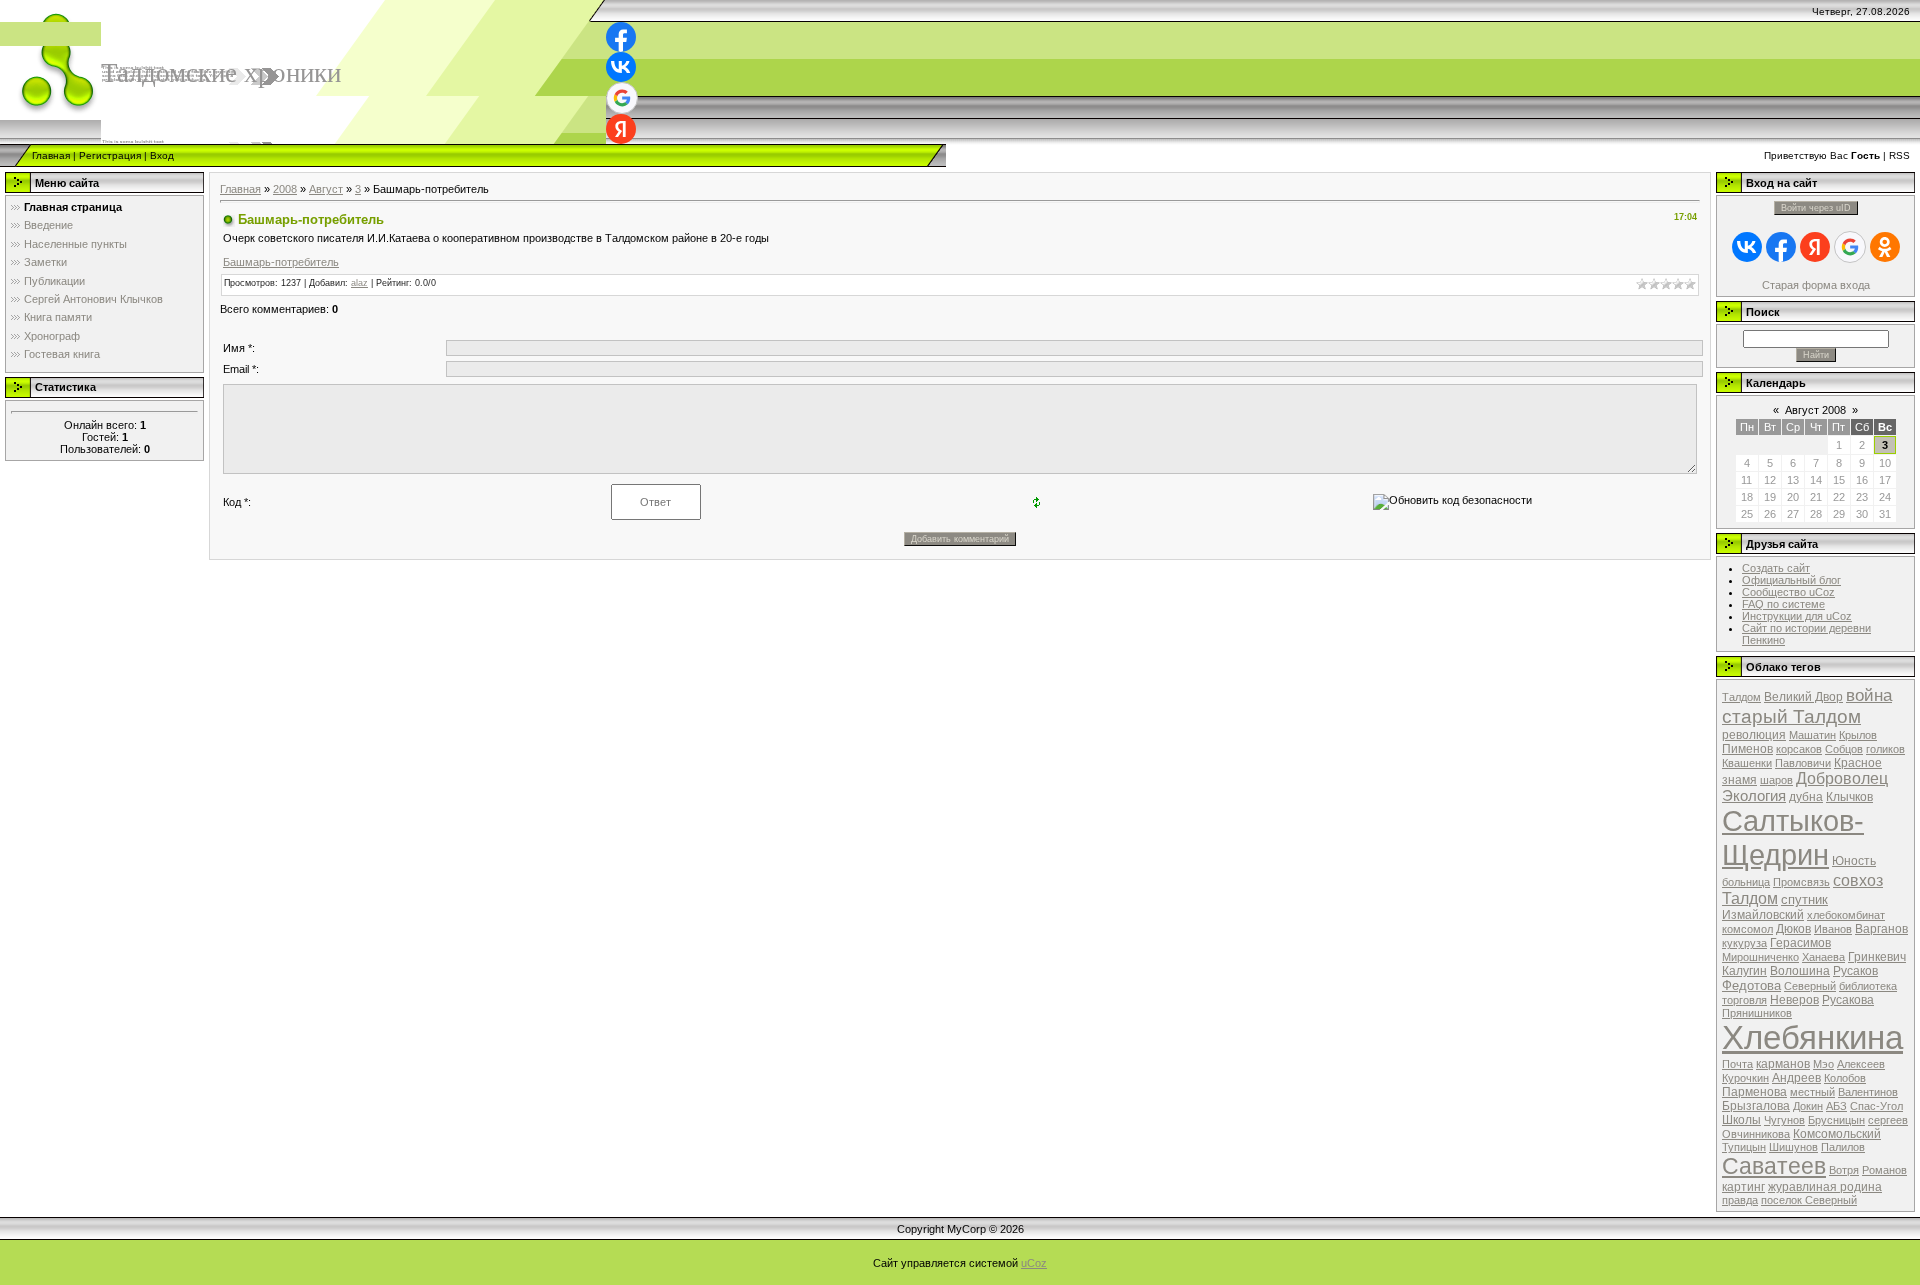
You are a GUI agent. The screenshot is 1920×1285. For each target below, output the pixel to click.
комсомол (1747, 929)
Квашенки (1747, 763)
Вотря (1844, 1170)
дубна (1806, 797)
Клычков (1849, 797)
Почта (1737, 1064)
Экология (1754, 796)
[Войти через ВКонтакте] (621, 67)
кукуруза (1744, 943)
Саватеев (1774, 1166)
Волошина (1800, 971)
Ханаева (1823, 957)
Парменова (1754, 1092)
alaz (359, 283)
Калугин (1744, 971)
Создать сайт (1776, 568)
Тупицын (1744, 1147)
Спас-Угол (1876, 1106)
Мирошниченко (1760, 957)
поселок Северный (1809, 1200)
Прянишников (1757, 1013)
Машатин (1812, 735)
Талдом (1741, 697)
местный (1812, 1092)
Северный (1810, 986)
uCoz (1034, 1263)
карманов (1783, 1064)
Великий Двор (1803, 697)
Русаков (1855, 971)
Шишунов (1793, 1147)
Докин (1808, 1106)
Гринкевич (1877, 957)
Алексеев (1861, 1064)
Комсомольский (1837, 1134)
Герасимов (1800, 943)
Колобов (1845, 1078)
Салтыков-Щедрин (1793, 837)
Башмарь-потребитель (281, 262)
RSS (1899, 155)
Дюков (1793, 929)
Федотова (1751, 985)
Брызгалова (1756, 1106)
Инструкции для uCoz (1797, 616)
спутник (1804, 899)
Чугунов (1784, 1120)
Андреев (1796, 1078)
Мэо (1823, 1064)
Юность (1854, 861)
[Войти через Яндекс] (621, 129)
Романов (1884, 1170)
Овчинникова (1756, 1134)
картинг (1743, 1187)
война (1869, 695)
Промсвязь (1801, 882)
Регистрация (110, 155)
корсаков (1799, 749)
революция (1754, 735)
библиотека (1868, 986)
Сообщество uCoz (1788, 592)
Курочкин (1745, 1078)
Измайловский (1763, 915)
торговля (1744, 1000)
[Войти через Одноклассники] (1885, 247)
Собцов (1844, 749)
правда (1740, 1200)
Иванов (1833, 929)
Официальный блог (1791, 580)
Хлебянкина (1812, 1037)
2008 (285, 189)
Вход (162, 155)
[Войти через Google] (622, 98)
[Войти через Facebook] (621, 37)
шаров (1776, 780)
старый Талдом (1791, 716)
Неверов (1794, 1000)
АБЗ (1836, 1106)
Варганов (1881, 929)
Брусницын (1836, 1120)
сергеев (1888, 1120)
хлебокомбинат (1846, 915)
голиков (1885, 749)
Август (326, 189)
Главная (51, 155)
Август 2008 (1815, 410)
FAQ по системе (1783, 604)
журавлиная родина (1825, 1187)
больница (1746, 882)
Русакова (1848, 1000)
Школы (1741, 1120)
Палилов (1843, 1147)
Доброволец (1842, 778)
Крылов (1858, 735)
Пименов (1747, 749)
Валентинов (1868, 1092)
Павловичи (1803, 763)
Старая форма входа (1816, 285)
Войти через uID (1816, 208)
